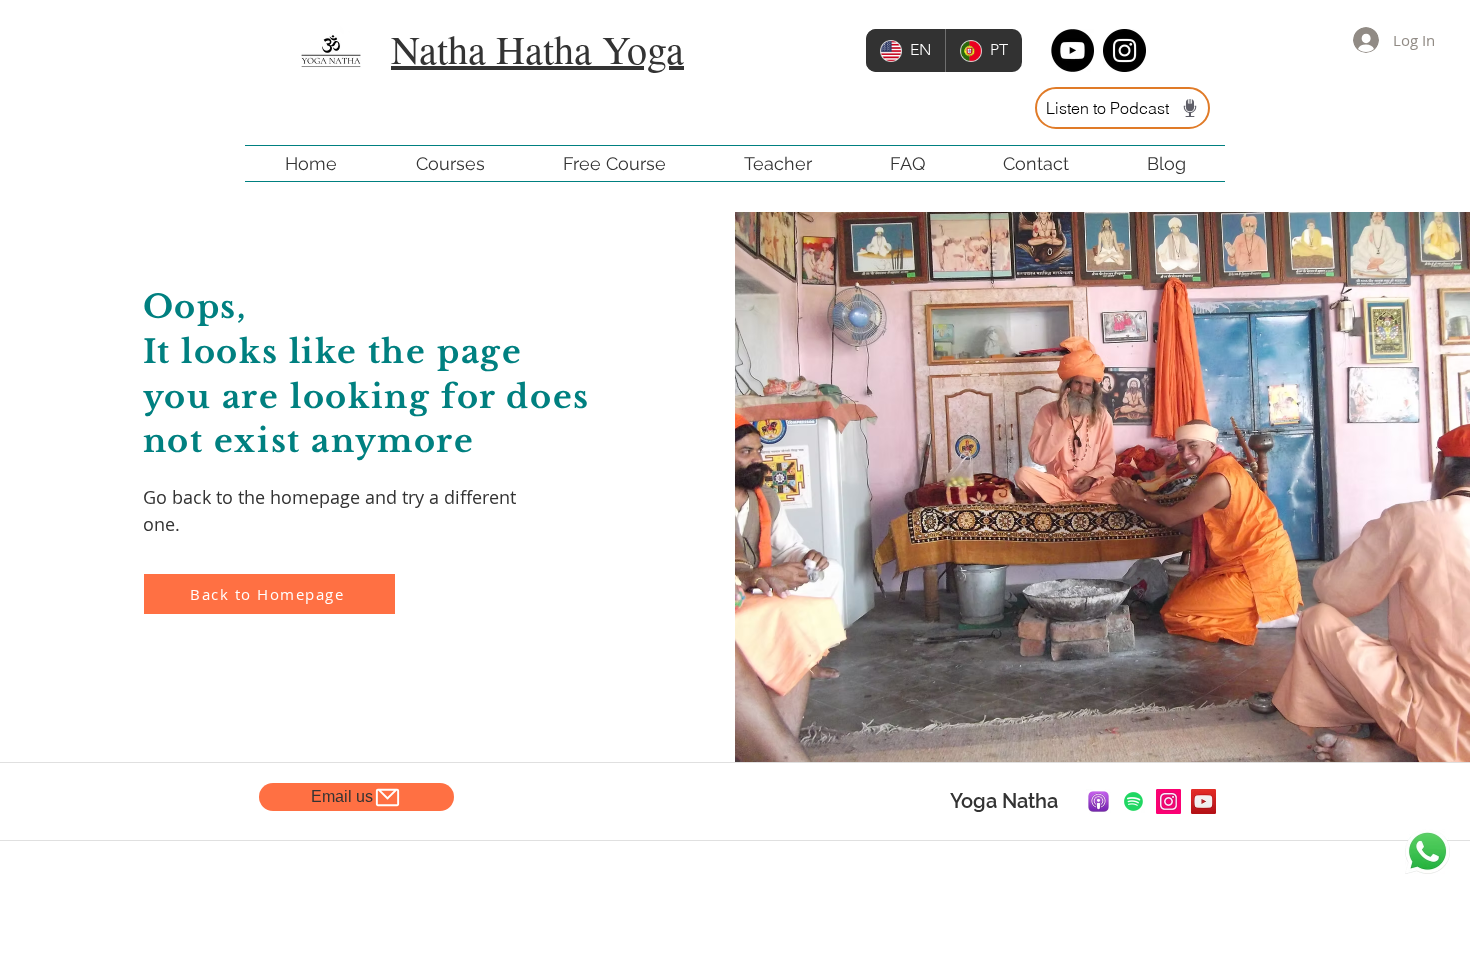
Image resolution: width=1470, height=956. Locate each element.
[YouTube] (1203, 801)
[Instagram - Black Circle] (1124, 50)
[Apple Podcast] (1098, 801)
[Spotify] (1133, 801)
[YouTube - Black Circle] (1072, 50)
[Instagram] (1168, 801)
